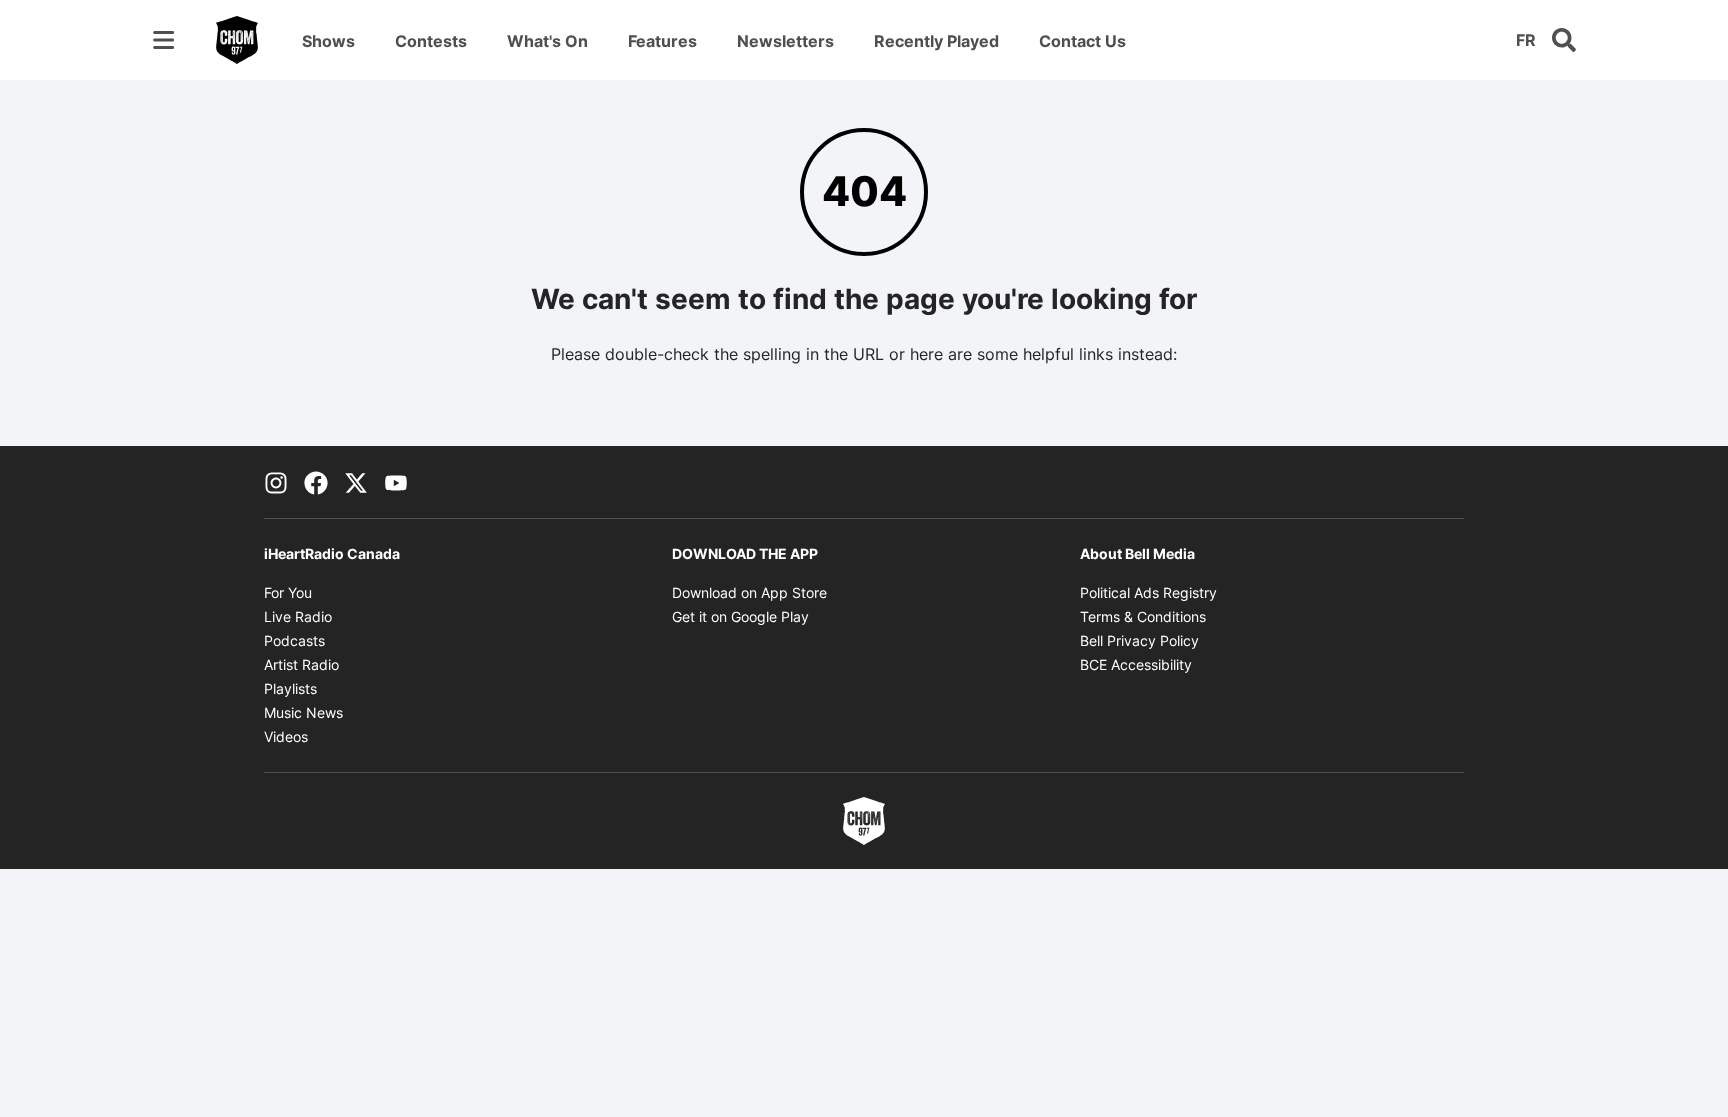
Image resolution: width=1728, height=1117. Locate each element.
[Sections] (164, 40)
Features (662, 41)
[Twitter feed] (356, 482)
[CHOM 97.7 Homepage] (237, 40)
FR (1526, 40)
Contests (431, 41)
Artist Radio (301, 664)
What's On (547, 41)
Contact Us (1082, 41)
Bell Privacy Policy (1139, 640)
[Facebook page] (316, 482)
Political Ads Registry (1148, 592)
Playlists (290, 688)
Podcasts (294, 640)
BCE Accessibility (1136, 664)
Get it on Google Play (740, 616)
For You (288, 592)
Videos (286, 736)
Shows (328, 41)
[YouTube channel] (396, 482)
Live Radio (298, 616)
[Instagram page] (276, 482)
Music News (303, 712)
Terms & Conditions (1143, 616)
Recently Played (936, 41)
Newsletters (785, 41)
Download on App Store (749, 592)
